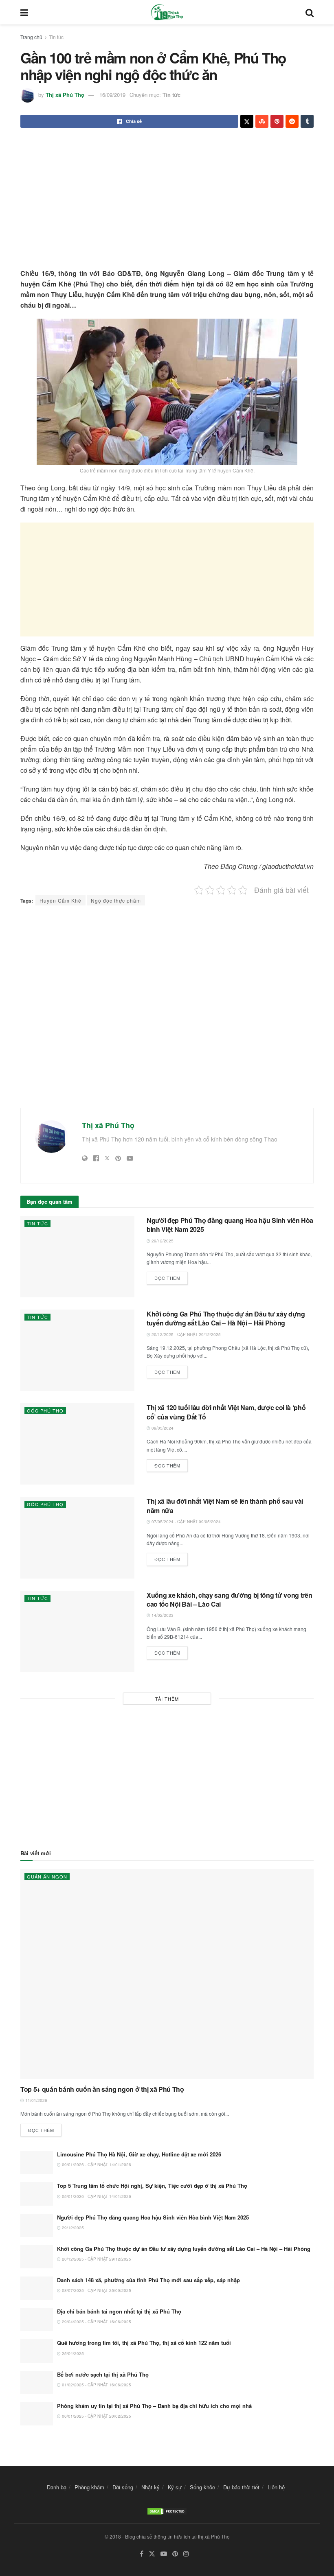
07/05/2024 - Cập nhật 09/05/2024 (186, 1522)
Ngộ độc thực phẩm (116, 900)
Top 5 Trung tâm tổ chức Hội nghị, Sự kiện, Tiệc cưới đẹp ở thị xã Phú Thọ (152, 2186)
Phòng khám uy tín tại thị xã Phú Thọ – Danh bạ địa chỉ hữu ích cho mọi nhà (154, 2406)
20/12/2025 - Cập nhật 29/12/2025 (186, 1334)
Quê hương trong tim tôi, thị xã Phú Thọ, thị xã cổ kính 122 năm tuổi (144, 2343)
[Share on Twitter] (247, 121)
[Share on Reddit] (292, 121)
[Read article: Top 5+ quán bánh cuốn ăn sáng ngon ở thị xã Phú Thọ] (167, 1974)
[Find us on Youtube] (164, 2554)
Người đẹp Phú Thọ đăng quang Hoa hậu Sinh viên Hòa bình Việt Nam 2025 (230, 1225)
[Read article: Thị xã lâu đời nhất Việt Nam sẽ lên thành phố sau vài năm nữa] (77, 1537)
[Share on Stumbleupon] (262, 121)
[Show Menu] (24, 12)
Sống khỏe (202, 2487)
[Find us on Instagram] (186, 2554)
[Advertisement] (167, 199)
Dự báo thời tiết (241, 2487)
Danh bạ (57, 2487)
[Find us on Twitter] (152, 2554)
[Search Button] (310, 12)
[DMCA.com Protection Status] (167, 2510)
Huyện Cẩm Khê (60, 900)
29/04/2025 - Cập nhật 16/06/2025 (96, 2322)
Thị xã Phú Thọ (65, 95)
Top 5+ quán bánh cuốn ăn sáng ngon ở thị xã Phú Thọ (102, 2089)
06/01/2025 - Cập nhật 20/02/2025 (96, 2416)
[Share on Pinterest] (277, 121)
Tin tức (56, 37)
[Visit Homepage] (167, 12)
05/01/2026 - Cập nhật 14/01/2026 (96, 2196)
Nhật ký (151, 2487)
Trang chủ (31, 37)
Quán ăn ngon (47, 1876)
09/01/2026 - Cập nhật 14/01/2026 (96, 2165)
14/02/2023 (162, 1615)
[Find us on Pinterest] (175, 2554)
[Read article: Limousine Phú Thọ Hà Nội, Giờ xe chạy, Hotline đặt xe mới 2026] (37, 2162)
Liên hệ (276, 2487)
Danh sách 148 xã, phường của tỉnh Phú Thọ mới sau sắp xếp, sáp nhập (148, 2280)
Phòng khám (89, 2487)
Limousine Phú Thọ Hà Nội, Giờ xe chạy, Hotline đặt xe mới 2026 (139, 2154)
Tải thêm (167, 1699)
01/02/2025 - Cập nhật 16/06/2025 (96, 2385)
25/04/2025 (72, 2353)
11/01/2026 (36, 2100)
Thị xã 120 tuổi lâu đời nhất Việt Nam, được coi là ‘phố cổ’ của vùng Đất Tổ (226, 1412)
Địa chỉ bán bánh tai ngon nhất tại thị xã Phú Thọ (119, 2311)
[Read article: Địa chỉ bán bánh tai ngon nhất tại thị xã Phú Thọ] (37, 2319)
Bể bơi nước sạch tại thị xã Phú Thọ (103, 2374)
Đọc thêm (171, 1276)
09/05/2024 (162, 1428)
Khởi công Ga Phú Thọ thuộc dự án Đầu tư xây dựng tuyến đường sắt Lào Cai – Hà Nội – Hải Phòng (226, 1318)
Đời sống (123, 2487)
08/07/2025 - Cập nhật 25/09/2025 (96, 2290)
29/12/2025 (162, 1241)
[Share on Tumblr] (307, 121)
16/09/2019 (112, 95)
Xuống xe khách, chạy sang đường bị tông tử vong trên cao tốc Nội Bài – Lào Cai (229, 1600)
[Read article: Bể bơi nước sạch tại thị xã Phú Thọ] (37, 2382)
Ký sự (175, 2487)
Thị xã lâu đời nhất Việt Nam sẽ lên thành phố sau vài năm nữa (225, 1506)
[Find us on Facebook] (142, 2554)
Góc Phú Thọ (45, 1410)
